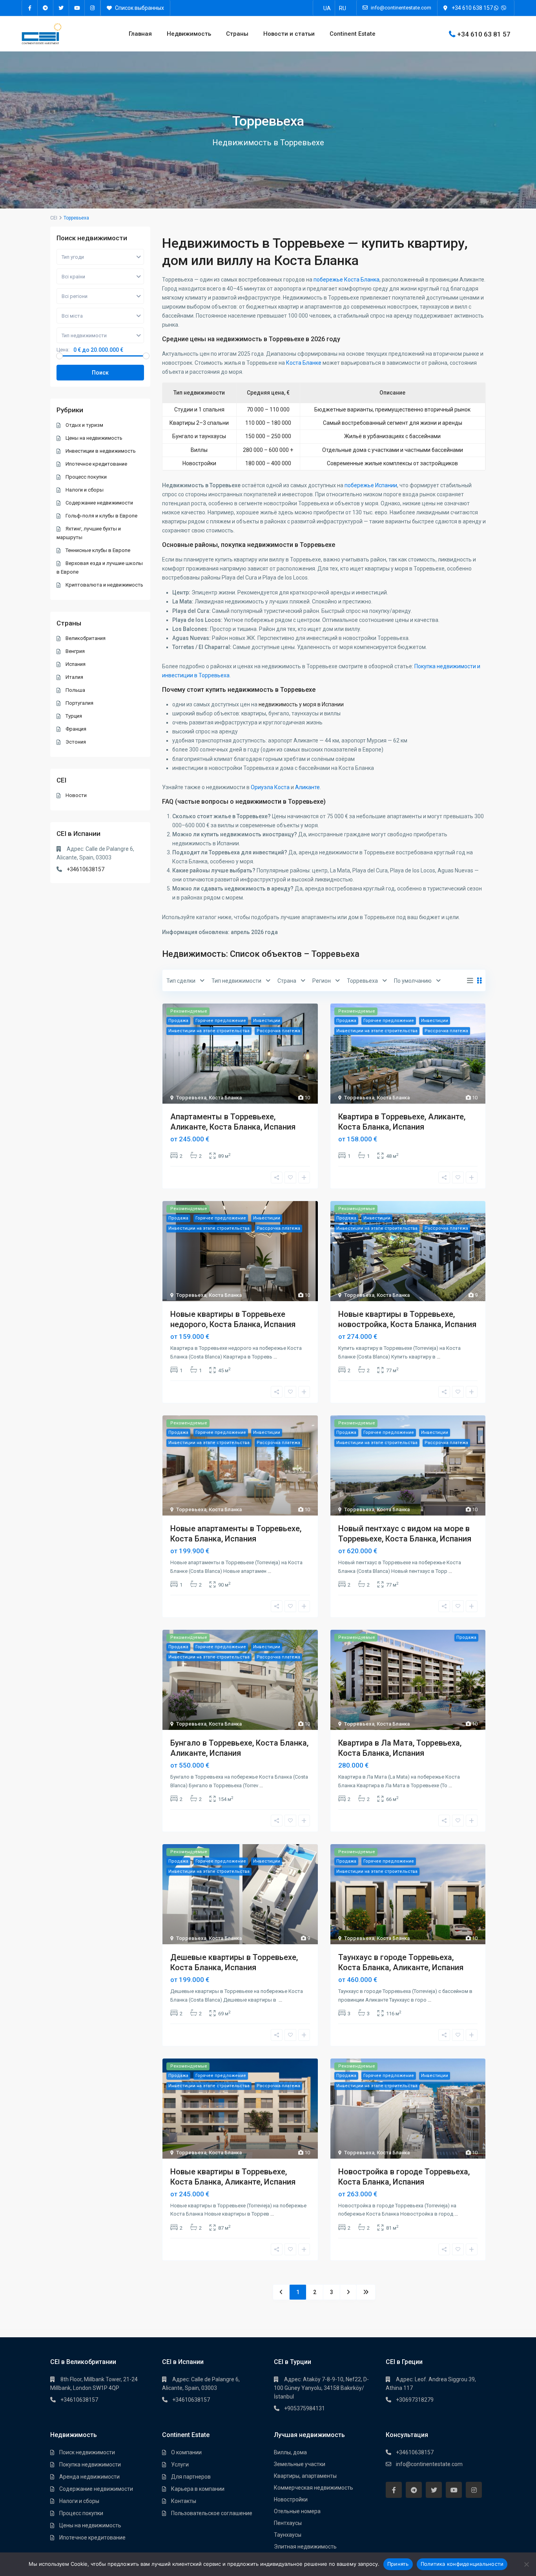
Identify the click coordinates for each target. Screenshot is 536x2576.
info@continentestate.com (429, 2464)
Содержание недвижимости (99, 503)
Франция (76, 729)
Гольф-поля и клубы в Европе (101, 516)
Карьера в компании (198, 2489)
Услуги (180, 2464)
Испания (76, 664)
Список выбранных (139, 8)
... (275, 1357)
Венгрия (75, 651)
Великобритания (86, 638)
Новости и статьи (289, 34)
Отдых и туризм (84, 425)
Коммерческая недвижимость (314, 2488)
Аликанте (307, 787)
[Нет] (526, 2564)
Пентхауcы (288, 2523)
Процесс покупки (86, 477)
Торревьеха (191, 1098)
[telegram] (46, 8)
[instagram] (93, 8)
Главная (140, 34)
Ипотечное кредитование (96, 464)
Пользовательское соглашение (212, 2513)
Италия (74, 677)
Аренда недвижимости (89, 2477)
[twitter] (61, 8)
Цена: (63, 350)
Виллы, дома (290, 2452)
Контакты (184, 2501)
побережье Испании (371, 485)
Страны (237, 34)
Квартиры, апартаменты (305, 2476)
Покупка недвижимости (90, 2464)
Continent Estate (353, 34)
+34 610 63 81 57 (484, 34)
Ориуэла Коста (270, 787)
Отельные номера (297, 2511)
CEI (54, 218)
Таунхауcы (288, 2535)
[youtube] (77, 8)
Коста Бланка (225, 1098)
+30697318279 (415, 2400)
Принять (398, 2564)
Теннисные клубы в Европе (98, 550)
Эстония (76, 742)
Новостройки (291, 2499)
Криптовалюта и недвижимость (104, 585)
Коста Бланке (304, 363)
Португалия (79, 703)
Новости (76, 795)
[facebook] (30, 8)
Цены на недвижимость (94, 438)
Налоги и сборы (85, 490)
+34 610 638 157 (472, 8)
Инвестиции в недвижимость (101, 451)
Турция (74, 716)
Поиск (100, 373)
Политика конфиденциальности (462, 2564)
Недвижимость (189, 34)
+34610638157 (86, 869)
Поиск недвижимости (87, 2452)
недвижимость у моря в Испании (301, 704)
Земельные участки (300, 2464)
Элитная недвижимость (305, 2547)
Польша (75, 690)
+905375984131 (304, 2408)
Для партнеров (191, 2477)
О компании (186, 2452)
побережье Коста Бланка (346, 280)
